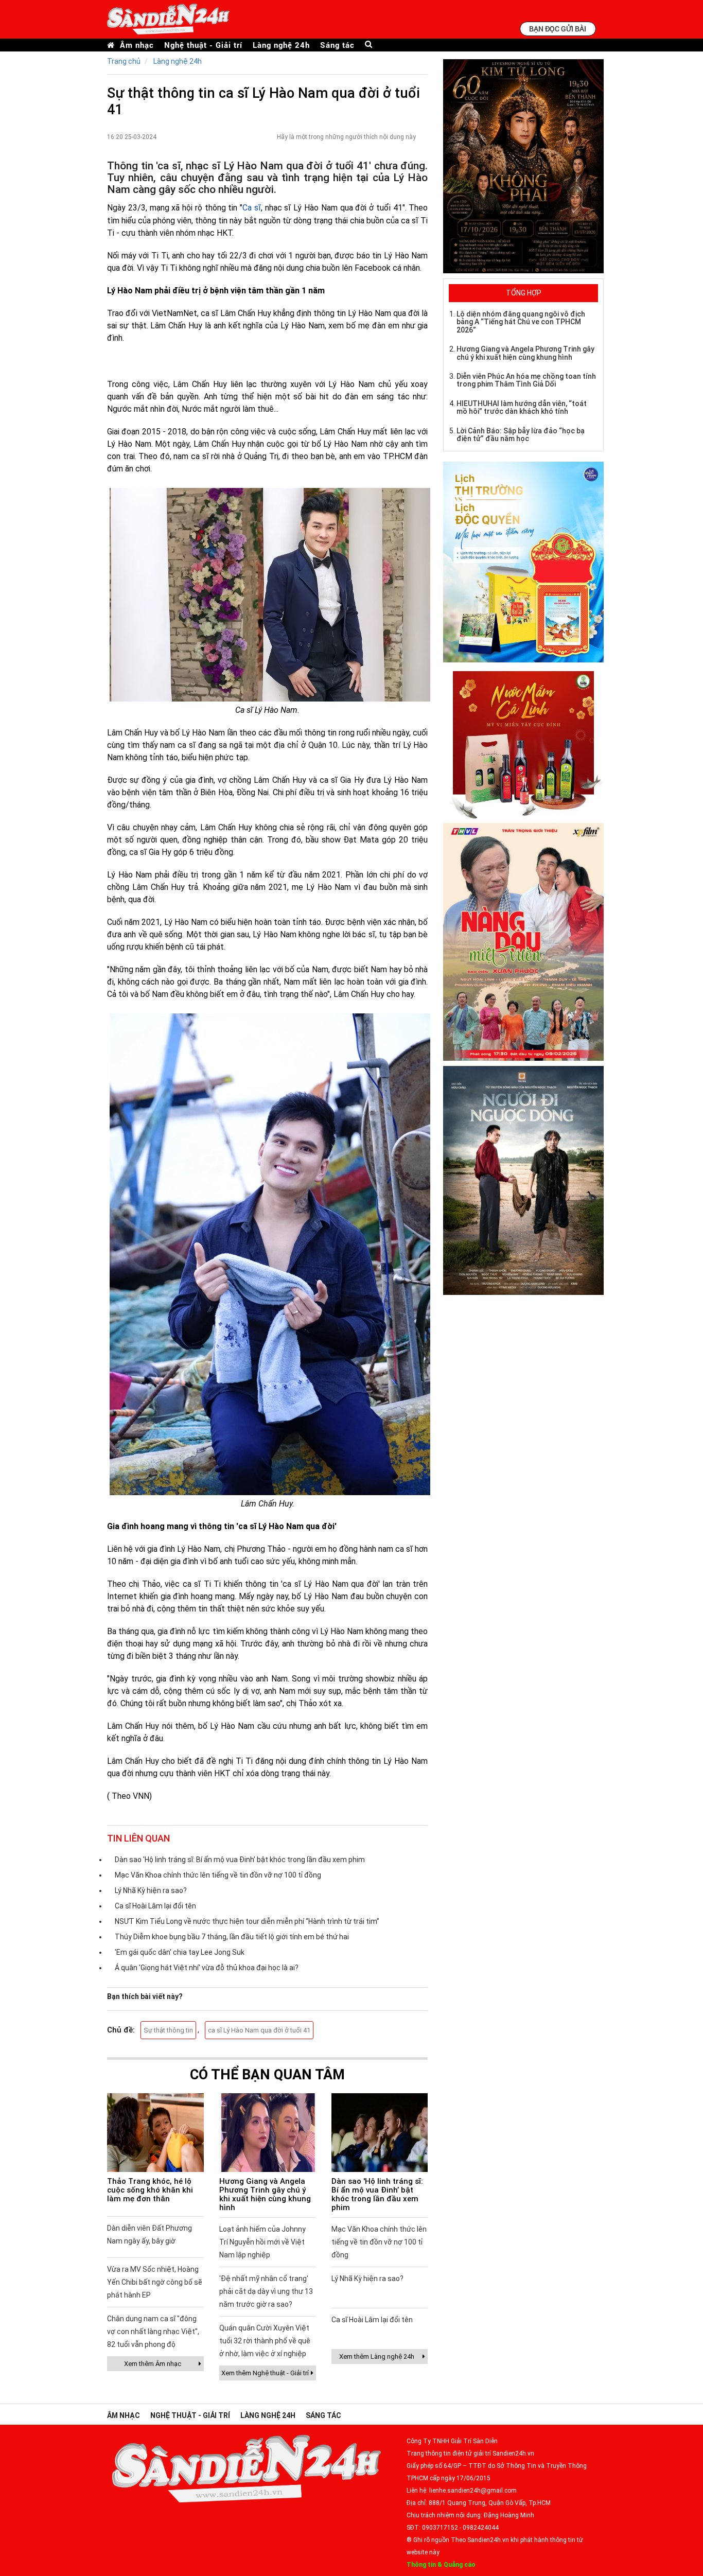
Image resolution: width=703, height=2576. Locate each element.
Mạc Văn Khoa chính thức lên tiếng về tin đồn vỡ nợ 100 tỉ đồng (218, 1875)
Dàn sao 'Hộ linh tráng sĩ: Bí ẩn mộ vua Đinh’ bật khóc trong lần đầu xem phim (240, 1860)
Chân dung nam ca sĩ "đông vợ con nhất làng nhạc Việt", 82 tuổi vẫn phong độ (153, 2332)
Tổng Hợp (524, 293)
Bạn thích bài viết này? (145, 1996)
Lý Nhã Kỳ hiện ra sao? (151, 1890)
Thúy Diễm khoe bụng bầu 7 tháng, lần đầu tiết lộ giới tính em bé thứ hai (232, 1937)
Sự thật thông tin (168, 2030)
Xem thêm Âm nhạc (153, 2364)
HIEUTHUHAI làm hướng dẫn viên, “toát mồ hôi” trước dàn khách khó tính (522, 407)
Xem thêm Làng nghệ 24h (377, 2356)
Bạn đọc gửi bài (558, 29)
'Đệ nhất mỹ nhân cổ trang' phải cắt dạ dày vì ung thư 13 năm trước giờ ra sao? (266, 2291)
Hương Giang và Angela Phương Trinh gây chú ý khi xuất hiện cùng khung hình (265, 2194)
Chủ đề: (121, 2030)
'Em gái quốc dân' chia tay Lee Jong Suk (180, 1952)
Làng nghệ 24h (281, 45)
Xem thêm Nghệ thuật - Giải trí (265, 2373)
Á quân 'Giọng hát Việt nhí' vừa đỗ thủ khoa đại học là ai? (207, 1968)
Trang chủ (124, 61)
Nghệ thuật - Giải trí (203, 45)
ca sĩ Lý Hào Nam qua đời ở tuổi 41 (259, 2030)
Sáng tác (337, 45)
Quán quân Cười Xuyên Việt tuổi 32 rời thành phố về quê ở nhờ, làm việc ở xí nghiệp (265, 2341)
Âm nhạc (137, 45)
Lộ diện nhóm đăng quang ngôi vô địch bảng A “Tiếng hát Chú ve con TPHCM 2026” (521, 322)
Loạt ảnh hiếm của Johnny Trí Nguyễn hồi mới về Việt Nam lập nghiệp (262, 2242)
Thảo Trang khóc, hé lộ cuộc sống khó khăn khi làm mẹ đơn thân (150, 2190)
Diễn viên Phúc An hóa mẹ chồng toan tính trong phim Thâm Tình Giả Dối (526, 380)
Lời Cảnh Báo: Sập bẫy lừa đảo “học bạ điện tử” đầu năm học (521, 435)
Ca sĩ (252, 208)
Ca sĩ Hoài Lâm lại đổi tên (155, 1906)
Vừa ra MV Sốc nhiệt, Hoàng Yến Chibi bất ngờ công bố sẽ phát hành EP (155, 2282)
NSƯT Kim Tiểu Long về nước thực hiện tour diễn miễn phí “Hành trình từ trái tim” (247, 1921)
